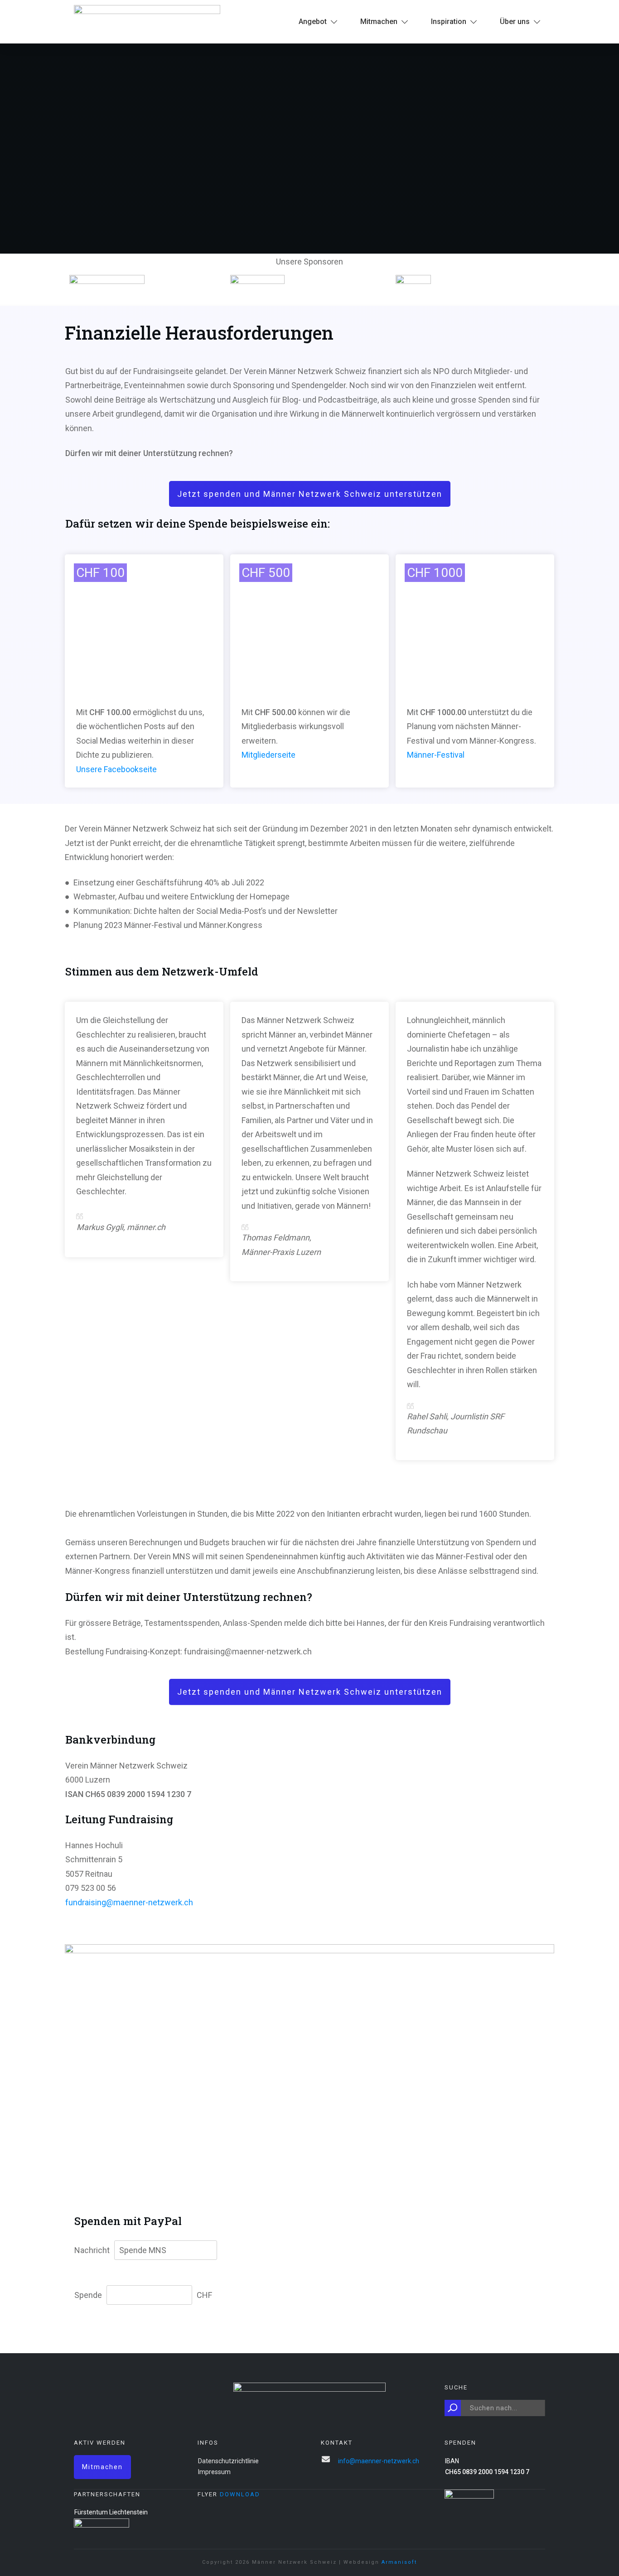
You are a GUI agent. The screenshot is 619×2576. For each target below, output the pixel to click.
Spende (88, 2295)
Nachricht (92, 2250)
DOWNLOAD (240, 2494)
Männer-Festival (436, 755)
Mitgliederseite (268, 755)
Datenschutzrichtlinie (228, 2461)
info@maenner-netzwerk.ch (379, 2461)
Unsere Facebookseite (116, 769)
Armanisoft (399, 2562)
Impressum (214, 2472)
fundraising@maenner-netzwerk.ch (129, 1902)
